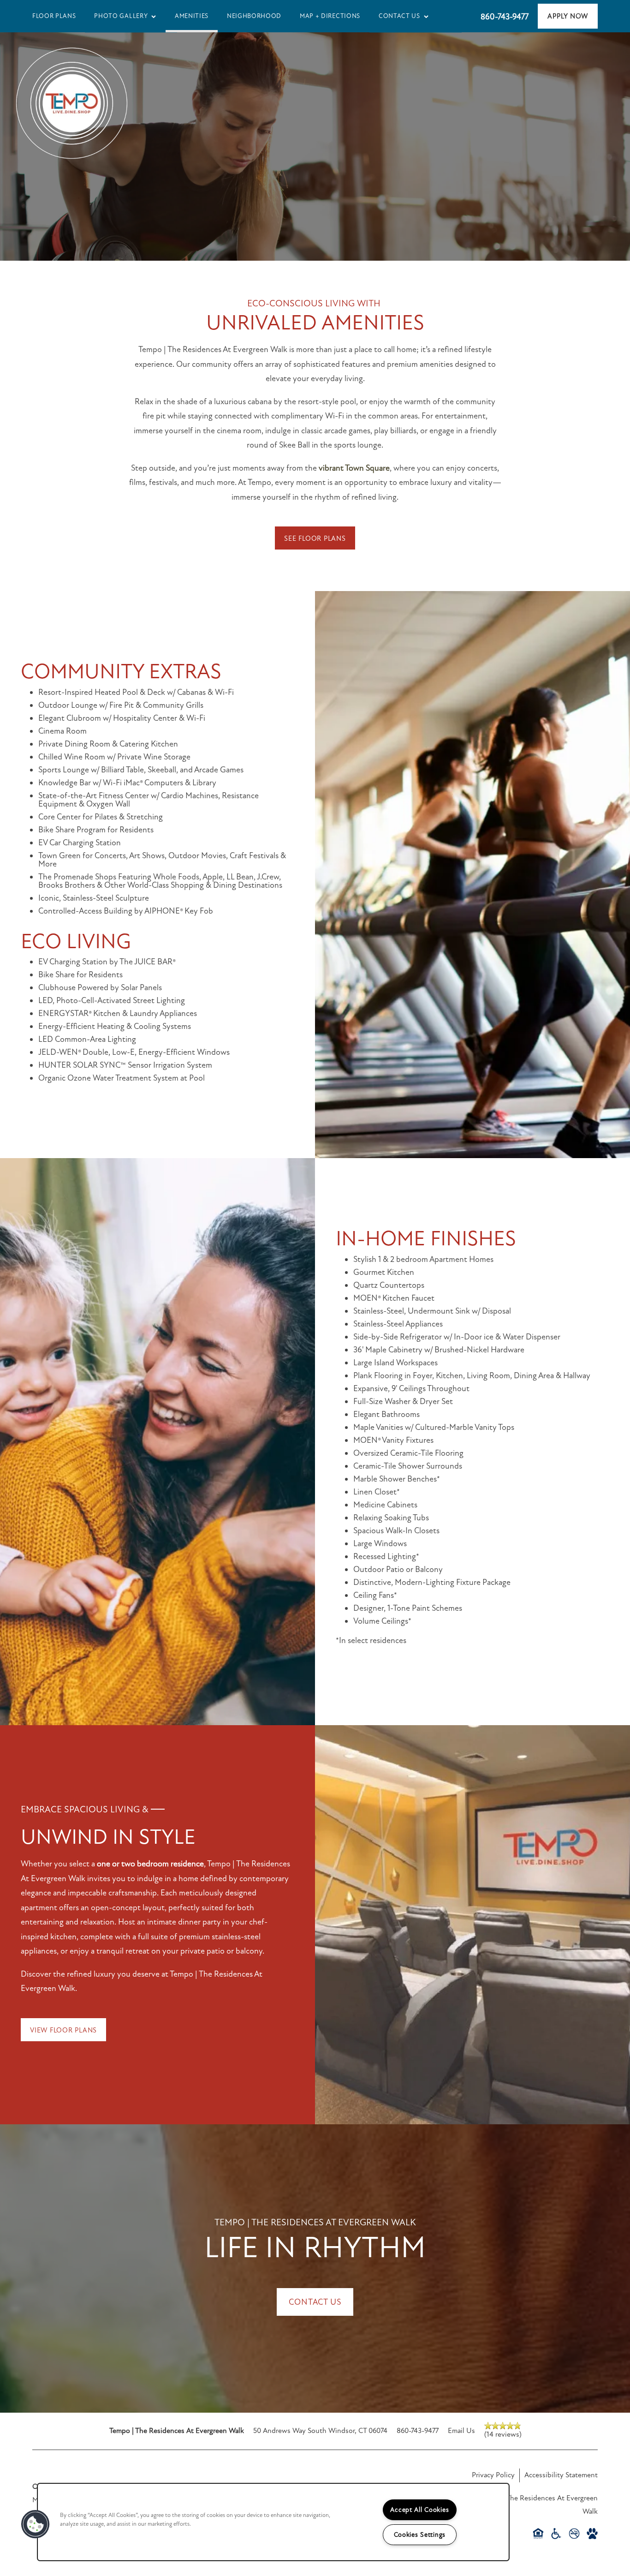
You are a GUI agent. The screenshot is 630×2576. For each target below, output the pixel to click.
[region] (273, 2522)
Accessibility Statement (561, 2475)
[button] (568, 16)
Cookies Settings (420, 2535)
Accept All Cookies (419, 2510)
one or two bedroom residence (150, 1864)
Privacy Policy (493, 2475)
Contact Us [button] (315, 2302)
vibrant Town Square (354, 468)
